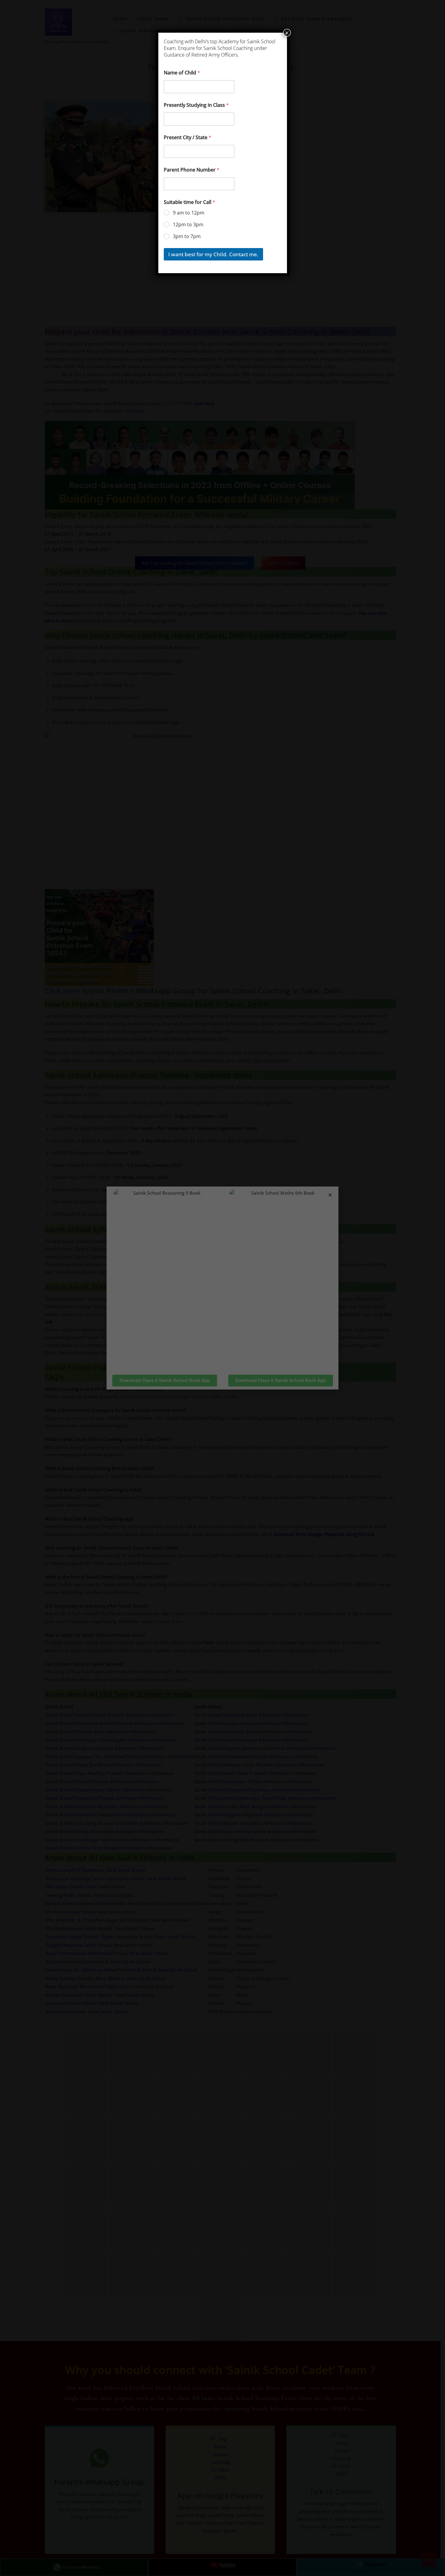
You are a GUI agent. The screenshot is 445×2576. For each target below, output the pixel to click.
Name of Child (182, 73)
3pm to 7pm (187, 236)
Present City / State (188, 137)
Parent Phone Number (192, 170)
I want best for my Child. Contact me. (213, 254)
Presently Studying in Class (196, 105)
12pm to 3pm (188, 225)
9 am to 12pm (189, 213)
